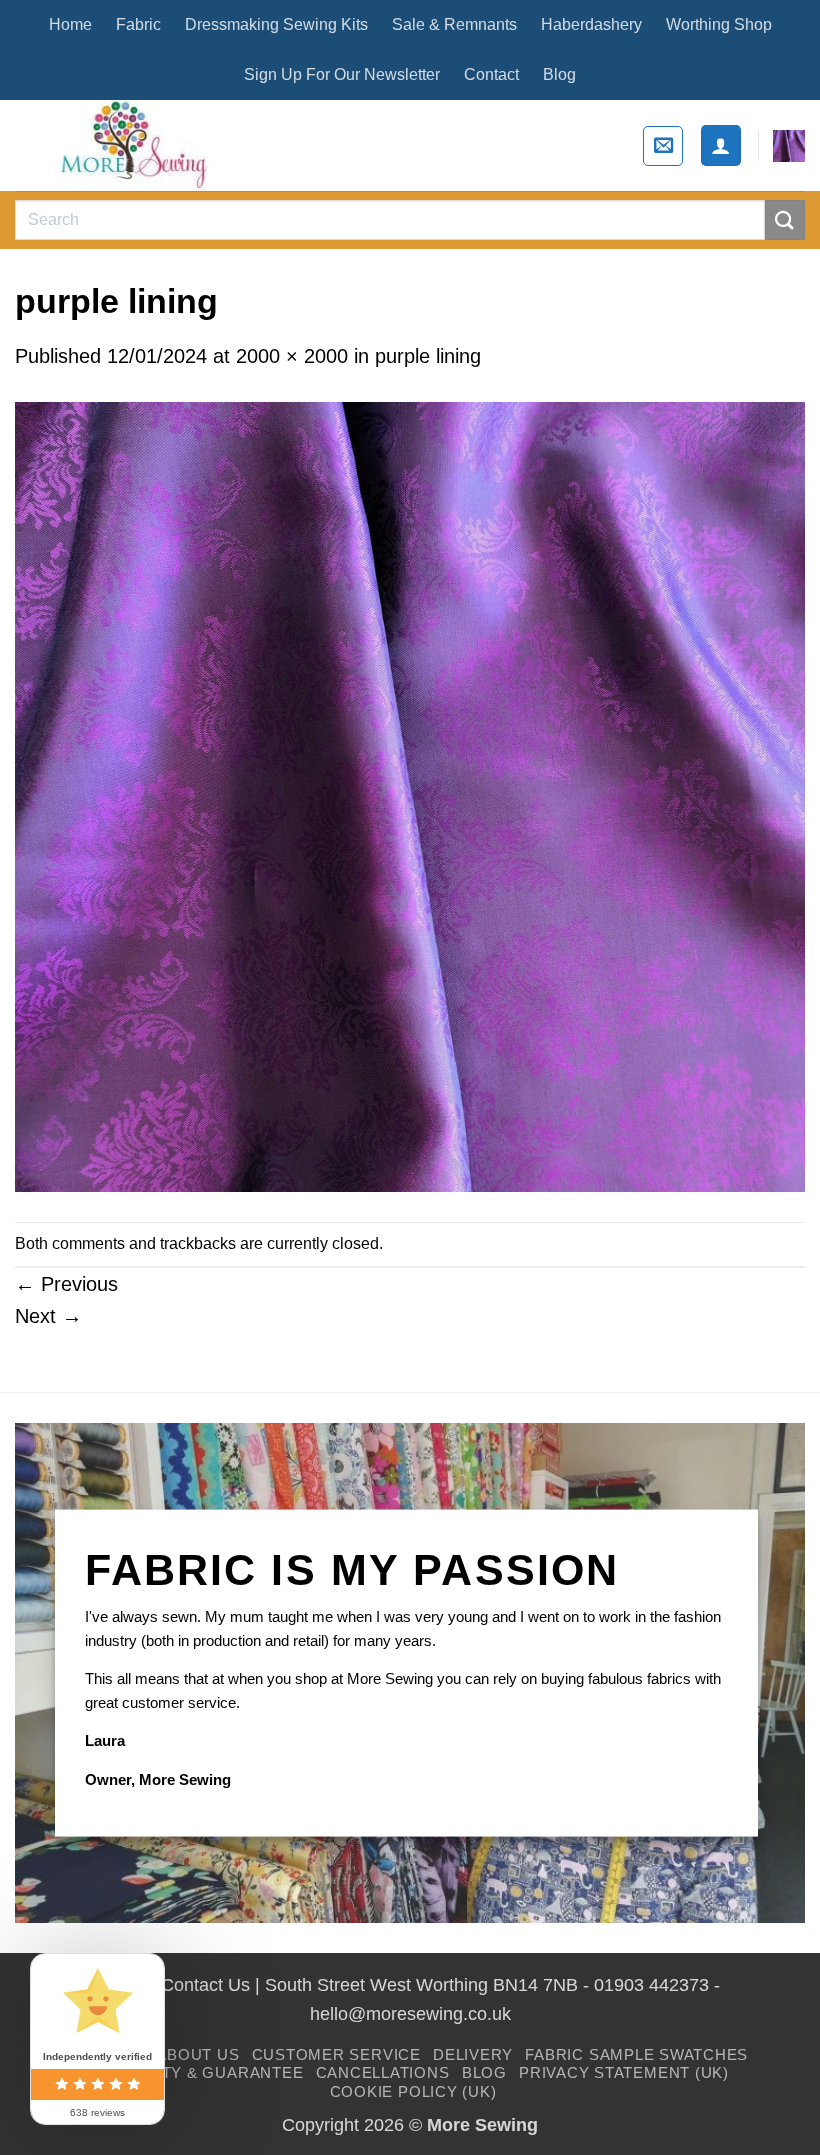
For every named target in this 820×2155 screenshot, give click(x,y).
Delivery (473, 2054)
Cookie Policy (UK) (413, 2091)
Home (70, 24)
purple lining (428, 356)
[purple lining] (410, 795)
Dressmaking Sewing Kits (276, 24)
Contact (491, 74)
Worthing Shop (719, 24)
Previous (66, 1284)
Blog (559, 74)
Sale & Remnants (454, 24)
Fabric (138, 24)
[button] (663, 146)
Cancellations (383, 2072)
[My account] (721, 145)
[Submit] (785, 219)
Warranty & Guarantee (197, 2072)
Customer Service (336, 2054)
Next (48, 1316)
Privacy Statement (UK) (624, 2072)
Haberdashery (591, 24)
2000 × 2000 (292, 356)
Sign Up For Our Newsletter (342, 74)
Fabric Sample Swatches (636, 2054)
